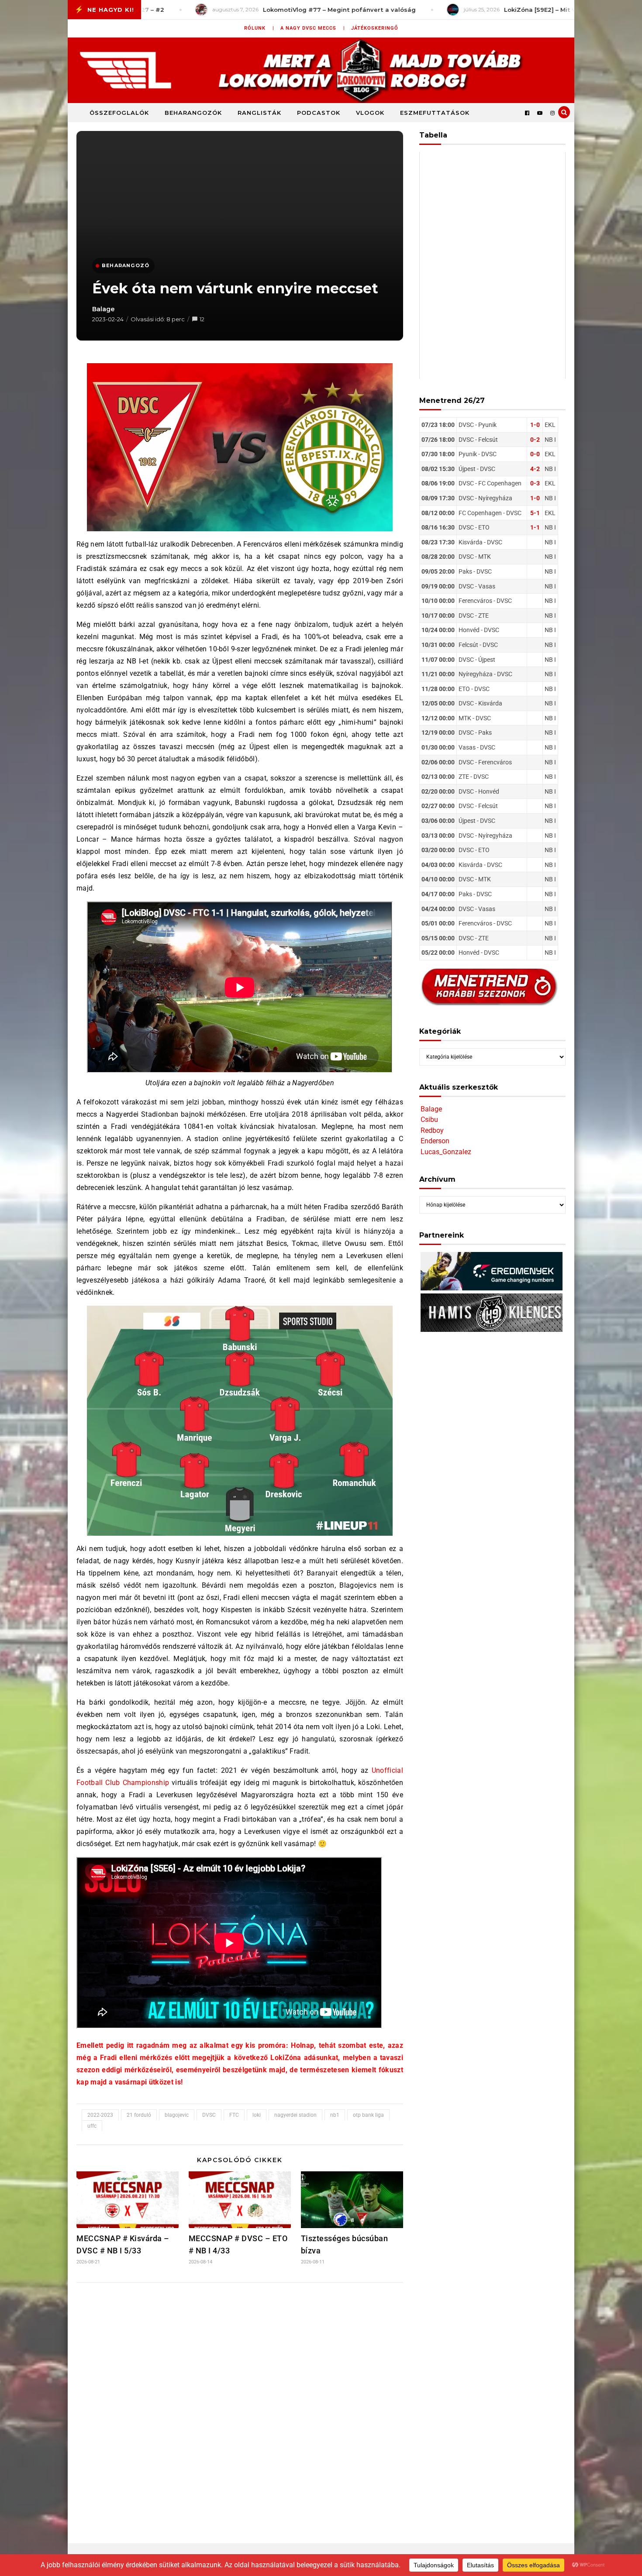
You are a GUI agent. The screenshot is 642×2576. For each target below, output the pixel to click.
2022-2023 (100, 2115)
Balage (104, 309)
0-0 (535, 454)
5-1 (535, 513)
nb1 (335, 2115)
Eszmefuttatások (435, 113)
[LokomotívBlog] (321, 70)
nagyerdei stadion (295, 2115)
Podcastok (319, 113)
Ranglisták (259, 113)
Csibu (429, 1119)
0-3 (535, 483)
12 (202, 319)
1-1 (535, 527)
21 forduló (139, 2115)
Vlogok (370, 113)
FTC (234, 2115)
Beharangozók (193, 113)
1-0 (535, 425)
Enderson (435, 1141)
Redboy (432, 1130)
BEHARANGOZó (126, 265)
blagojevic (177, 2115)
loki (257, 2115)
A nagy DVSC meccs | (313, 28)
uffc (92, 2126)
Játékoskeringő (375, 28)
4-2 (535, 469)
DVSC (209, 2115)
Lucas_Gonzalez (446, 1152)
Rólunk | (259, 28)
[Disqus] (240, 2405)
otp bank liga (368, 2115)
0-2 (535, 440)
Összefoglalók (119, 113)
